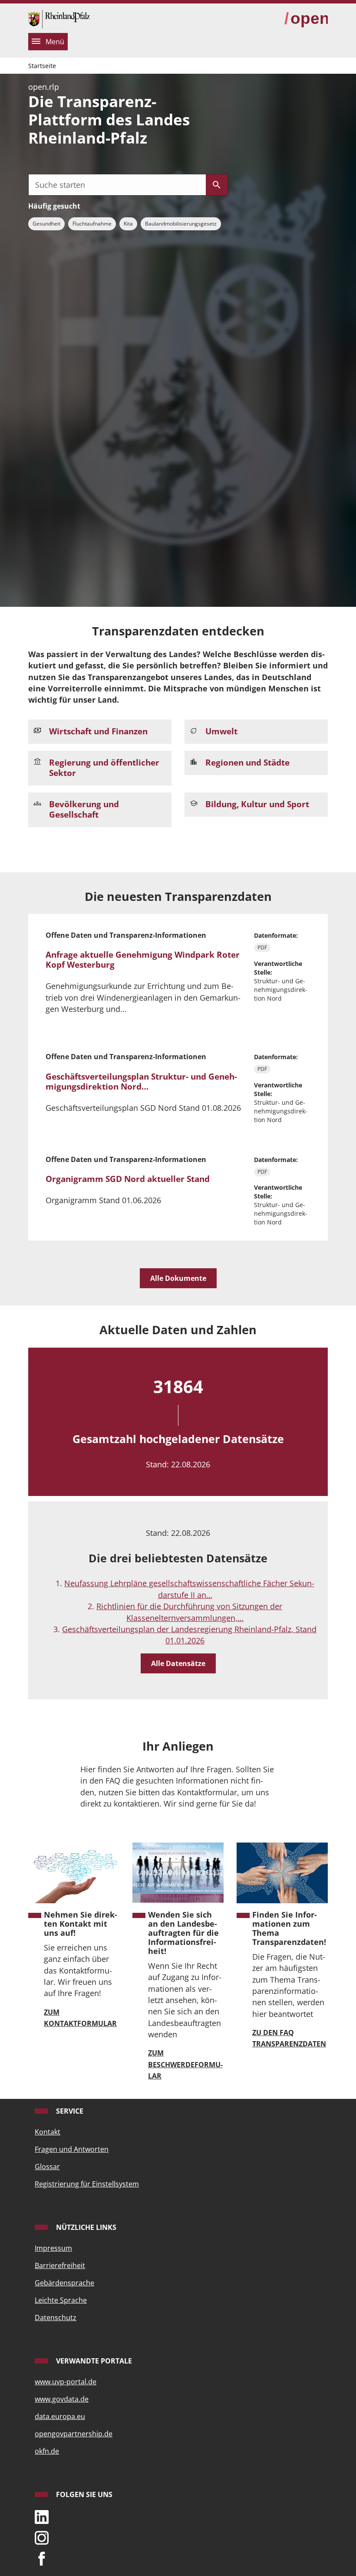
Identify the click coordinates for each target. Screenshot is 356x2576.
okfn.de (47, 2451)
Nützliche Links (85, 2227)
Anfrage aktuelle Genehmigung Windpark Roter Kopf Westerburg (143, 960)
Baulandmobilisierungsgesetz (181, 224)
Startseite (42, 66)
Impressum (53, 2248)
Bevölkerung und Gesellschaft (84, 809)
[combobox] (117, 185)
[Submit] (217, 185)
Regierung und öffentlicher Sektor (104, 768)
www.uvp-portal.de (66, 2382)
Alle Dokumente (178, 1278)
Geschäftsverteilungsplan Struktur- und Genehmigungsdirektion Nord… (141, 1082)
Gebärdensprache (64, 2283)
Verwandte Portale (93, 2361)
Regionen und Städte (247, 763)
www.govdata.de (62, 2399)
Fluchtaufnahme (92, 224)
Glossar (47, 2167)
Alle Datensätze (178, 1663)
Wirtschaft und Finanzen (98, 731)
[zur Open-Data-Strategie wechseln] (306, 19)
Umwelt (221, 731)
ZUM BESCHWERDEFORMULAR (185, 2064)
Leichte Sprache (61, 2300)
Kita (128, 224)
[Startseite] (59, 18)
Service (69, 2111)
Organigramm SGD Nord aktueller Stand (128, 1179)
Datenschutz (56, 2317)
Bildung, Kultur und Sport (257, 804)
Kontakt (48, 2132)
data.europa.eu (60, 2416)
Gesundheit (46, 224)
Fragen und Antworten (72, 2149)
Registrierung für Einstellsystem (87, 2184)
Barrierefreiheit (60, 2265)
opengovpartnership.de (74, 2434)
